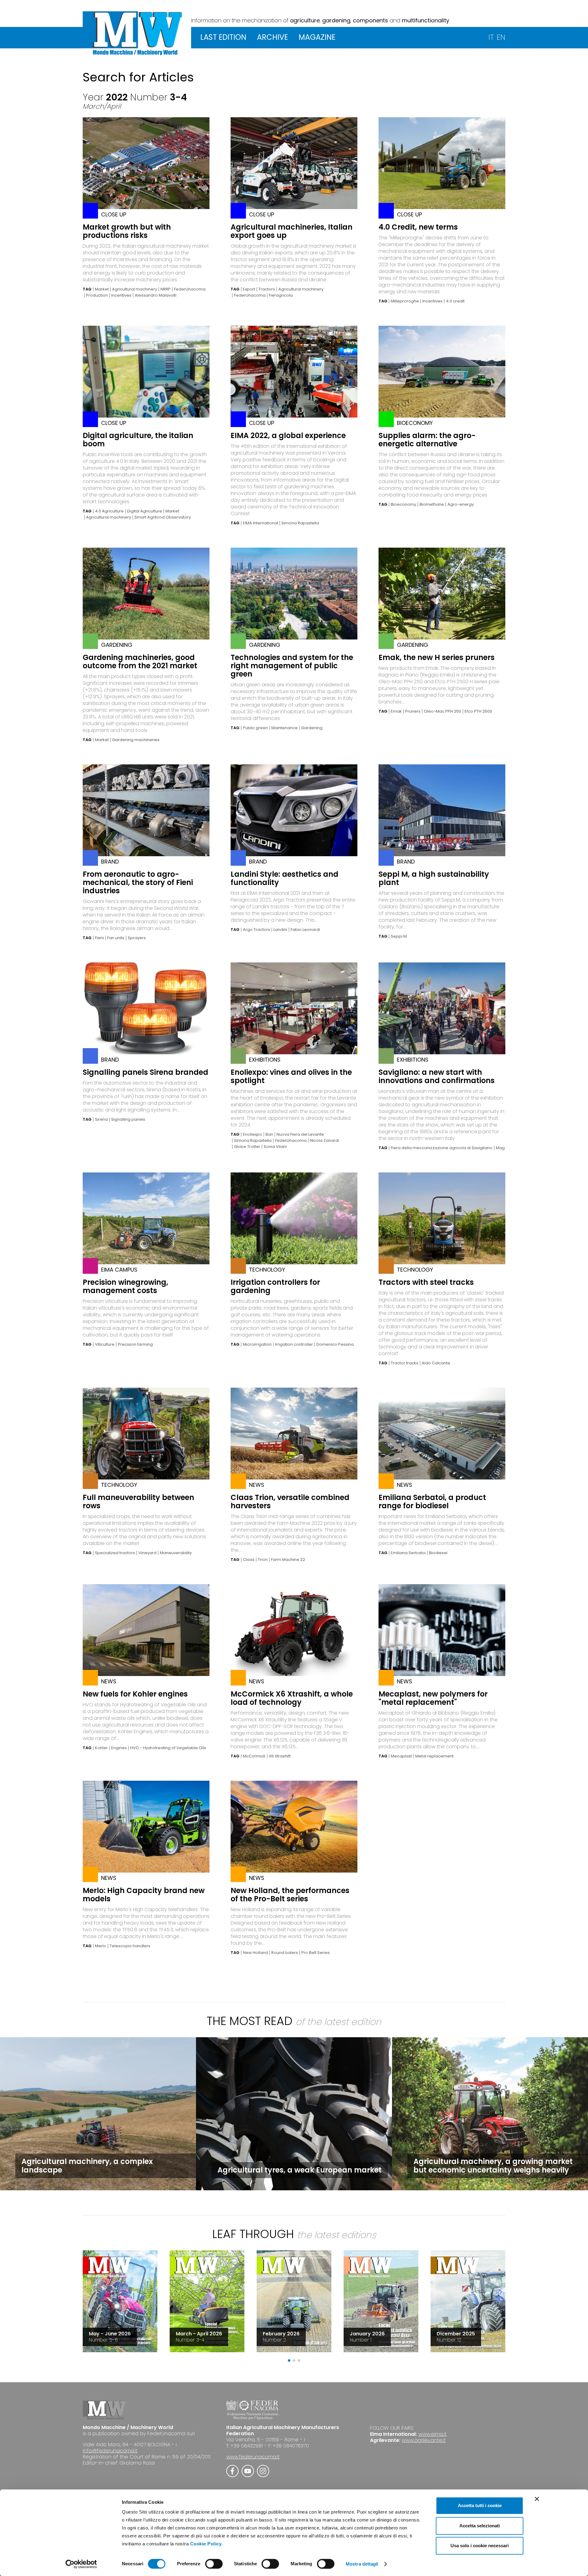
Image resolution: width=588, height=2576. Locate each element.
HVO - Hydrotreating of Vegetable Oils (168, 1748)
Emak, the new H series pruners (437, 657)
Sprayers (137, 938)
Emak (396, 711)
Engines (119, 1748)
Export (249, 289)
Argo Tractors (256, 930)
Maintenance (285, 728)
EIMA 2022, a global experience (288, 435)
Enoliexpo (253, 1134)
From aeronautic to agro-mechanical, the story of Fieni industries (138, 882)
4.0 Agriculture (109, 511)
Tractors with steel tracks (426, 1282)
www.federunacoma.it (253, 2457)
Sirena (101, 1119)
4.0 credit (455, 301)
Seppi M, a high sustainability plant (434, 878)
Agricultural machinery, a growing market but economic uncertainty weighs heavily (493, 2166)
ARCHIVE (272, 37)
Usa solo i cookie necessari (480, 2546)
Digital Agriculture (145, 511)
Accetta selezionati (480, 2526)
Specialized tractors (115, 1553)
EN (501, 37)
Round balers (285, 1953)
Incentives (121, 295)
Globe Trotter (247, 1147)
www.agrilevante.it (424, 2440)
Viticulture (105, 1344)
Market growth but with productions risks (127, 231)
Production (97, 295)
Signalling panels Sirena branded (145, 1072)
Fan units (116, 938)
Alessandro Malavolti (156, 295)
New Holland (255, 1953)
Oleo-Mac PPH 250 (443, 711)
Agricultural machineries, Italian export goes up (292, 231)
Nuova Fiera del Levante (300, 1134)
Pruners (413, 711)
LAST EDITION (223, 37)
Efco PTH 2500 (478, 711)
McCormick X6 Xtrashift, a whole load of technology (292, 1698)
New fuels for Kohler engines (135, 1694)
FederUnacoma (190, 289)
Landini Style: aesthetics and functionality (285, 878)
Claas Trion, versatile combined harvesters (290, 1502)
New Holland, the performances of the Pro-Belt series (290, 1895)
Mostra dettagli (362, 2564)
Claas (249, 1560)
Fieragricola (281, 295)
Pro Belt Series (316, 1953)
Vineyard (147, 1553)
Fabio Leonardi (305, 930)
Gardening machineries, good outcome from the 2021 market (140, 662)
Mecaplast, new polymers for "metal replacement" (433, 1698)
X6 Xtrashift (280, 1756)
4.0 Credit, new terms (418, 227)
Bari (269, 1134)
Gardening (312, 728)
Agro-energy (461, 504)
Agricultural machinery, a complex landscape (87, 2166)
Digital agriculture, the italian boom (138, 440)
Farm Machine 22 (288, 1560)
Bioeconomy (403, 504)
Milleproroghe (405, 301)
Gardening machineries (136, 740)
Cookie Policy (206, 2544)
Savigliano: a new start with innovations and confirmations (437, 1076)
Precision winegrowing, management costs (125, 1286)
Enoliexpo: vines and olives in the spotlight (291, 1076)
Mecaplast (401, 1756)
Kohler (101, 1748)
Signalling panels (128, 1119)
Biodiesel (438, 1553)
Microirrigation (257, 1344)
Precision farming (135, 1344)
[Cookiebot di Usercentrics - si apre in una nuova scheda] (81, 2564)
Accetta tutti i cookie (480, 2505)
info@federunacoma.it (110, 2451)
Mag (500, 1148)
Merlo (101, 1946)
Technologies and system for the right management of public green (292, 666)
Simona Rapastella (300, 523)
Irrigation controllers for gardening (275, 1286)
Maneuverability (176, 1553)
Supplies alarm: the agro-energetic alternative (427, 440)
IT (491, 37)
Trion (263, 1560)
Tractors (267, 289)
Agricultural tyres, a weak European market (300, 2170)
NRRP (166, 289)
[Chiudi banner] (537, 2499)
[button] (289, 2360)
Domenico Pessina (335, 1344)
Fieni (99, 938)
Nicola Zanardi (324, 1141)
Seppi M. (399, 936)
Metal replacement (434, 1756)
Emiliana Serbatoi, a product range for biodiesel (432, 1502)
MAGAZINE (317, 37)
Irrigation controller (294, 1344)
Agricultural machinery (135, 289)
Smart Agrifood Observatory (163, 517)
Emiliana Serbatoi (408, 1553)
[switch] (214, 2564)
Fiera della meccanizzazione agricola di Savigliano (442, 1148)
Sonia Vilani (275, 1147)
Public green (255, 728)
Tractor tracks (405, 1363)
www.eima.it (432, 2434)
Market (102, 289)
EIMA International (260, 523)
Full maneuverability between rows (138, 1502)
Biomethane (432, 504)
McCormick (254, 1756)
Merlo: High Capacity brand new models (144, 1895)
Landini (280, 930)
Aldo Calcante (436, 1363)
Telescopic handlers (130, 1946)
